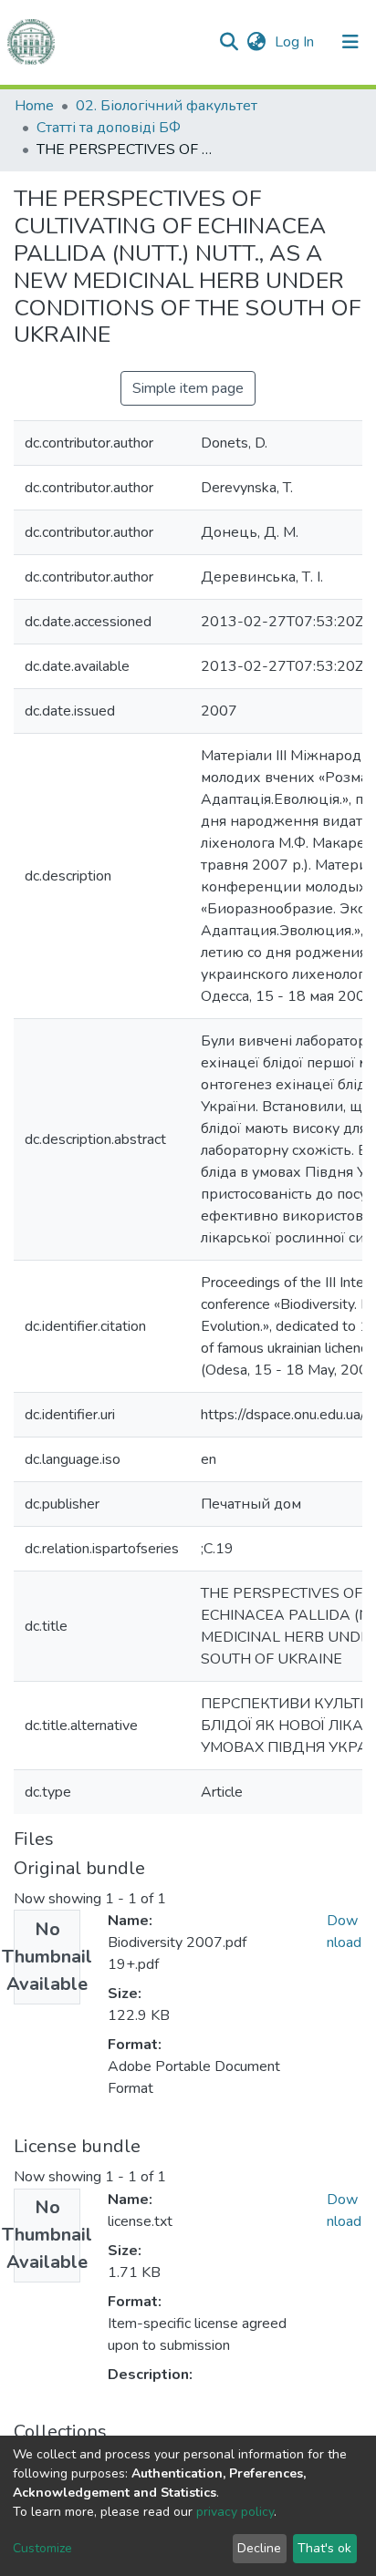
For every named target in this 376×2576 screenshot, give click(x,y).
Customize (42, 2548)
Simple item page (188, 388)
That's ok (324, 2548)
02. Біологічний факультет (167, 106)
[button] (256, 42)
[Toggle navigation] (350, 42)
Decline (259, 2548)
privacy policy (235, 2512)
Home (34, 106)
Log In (296, 42)
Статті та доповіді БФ (109, 128)
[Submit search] (229, 42)
